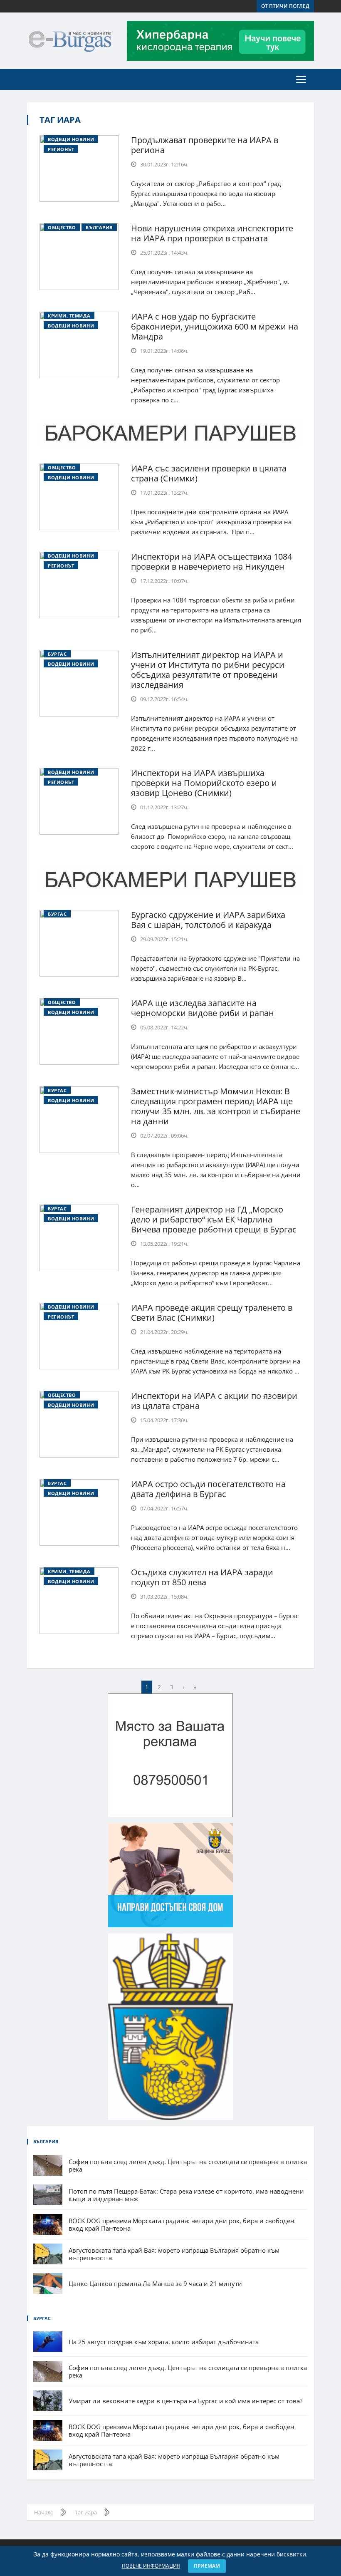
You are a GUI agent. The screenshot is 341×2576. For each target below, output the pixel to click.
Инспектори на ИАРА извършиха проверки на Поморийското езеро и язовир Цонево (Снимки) (204, 783)
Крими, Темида (69, 316)
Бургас (57, 654)
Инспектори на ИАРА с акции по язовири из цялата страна (214, 1401)
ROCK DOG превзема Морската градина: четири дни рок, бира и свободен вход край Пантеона (182, 2224)
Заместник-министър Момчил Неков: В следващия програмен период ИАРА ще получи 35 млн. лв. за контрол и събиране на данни (216, 1106)
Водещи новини (71, 139)
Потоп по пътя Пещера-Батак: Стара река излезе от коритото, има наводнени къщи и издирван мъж (186, 2195)
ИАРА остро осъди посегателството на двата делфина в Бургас (208, 1489)
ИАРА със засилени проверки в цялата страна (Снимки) (209, 473)
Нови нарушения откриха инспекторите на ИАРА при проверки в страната (212, 233)
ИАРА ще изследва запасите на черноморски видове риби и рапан (203, 1008)
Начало (44, 2512)
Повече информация (151, 2566)
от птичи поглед (285, 6)
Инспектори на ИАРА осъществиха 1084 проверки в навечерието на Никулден (211, 562)
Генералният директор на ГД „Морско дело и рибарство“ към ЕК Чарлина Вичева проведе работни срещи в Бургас (214, 1219)
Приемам (207, 2566)
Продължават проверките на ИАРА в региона (205, 145)
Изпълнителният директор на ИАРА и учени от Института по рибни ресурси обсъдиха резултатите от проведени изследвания (208, 670)
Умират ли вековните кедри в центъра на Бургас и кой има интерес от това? (185, 2401)
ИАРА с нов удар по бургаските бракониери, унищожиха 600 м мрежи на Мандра (215, 326)
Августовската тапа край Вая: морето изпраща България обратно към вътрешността (174, 2254)
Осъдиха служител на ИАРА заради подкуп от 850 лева (202, 1577)
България (99, 227)
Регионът (61, 149)
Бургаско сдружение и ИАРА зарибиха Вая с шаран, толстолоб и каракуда (208, 920)
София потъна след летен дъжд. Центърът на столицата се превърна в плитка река (188, 2165)
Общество (62, 227)
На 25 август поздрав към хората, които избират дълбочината (164, 2342)
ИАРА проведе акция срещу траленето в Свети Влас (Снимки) (212, 1313)
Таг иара (60, 120)
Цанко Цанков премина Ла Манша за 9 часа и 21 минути (155, 2283)
